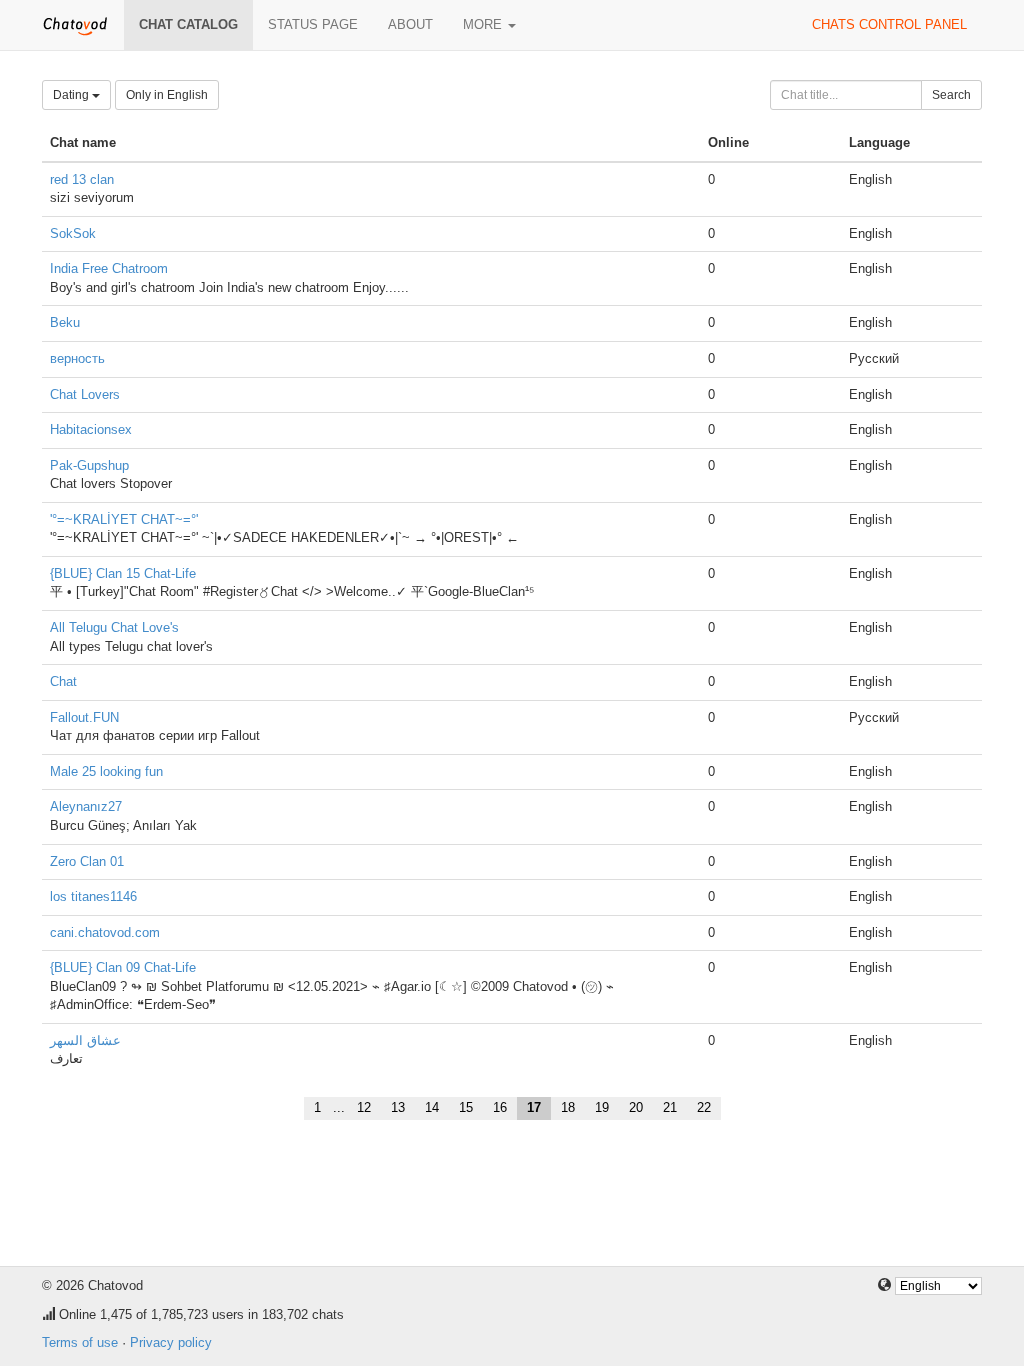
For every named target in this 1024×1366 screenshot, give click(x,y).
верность (77, 358)
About (410, 24)
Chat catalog (188, 24)
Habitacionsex (91, 429)
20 (636, 1107)
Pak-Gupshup (89, 465)
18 (568, 1107)
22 (704, 1107)
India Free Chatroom (109, 268)
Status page (313, 24)
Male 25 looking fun (106, 771)
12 (364, 1107)
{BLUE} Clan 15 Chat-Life (123, 573)
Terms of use (80, 1342)
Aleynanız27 (86, 806)
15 (466, 1107)
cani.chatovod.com (105, 932)
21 (670, 1107)
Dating (72, 95)
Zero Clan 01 (87, 861)
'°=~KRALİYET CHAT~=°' (124, 519)
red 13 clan (82, 179)
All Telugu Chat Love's (114, 627)
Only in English (167, 95)
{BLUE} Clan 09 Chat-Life (123, 967)
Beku (65, 322)
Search (951, 95)
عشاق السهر (85, 1040)
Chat (63, 681)
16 (500, 1107)
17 (534, 1107)
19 (602, 1107)
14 (432, 1107)
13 (398, 1107)
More (484, 24)
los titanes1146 (93, 896)
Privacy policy (171, 1342)
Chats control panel (889, 24)
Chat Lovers (85, 394)
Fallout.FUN (84, 717)
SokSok (73, 233)
